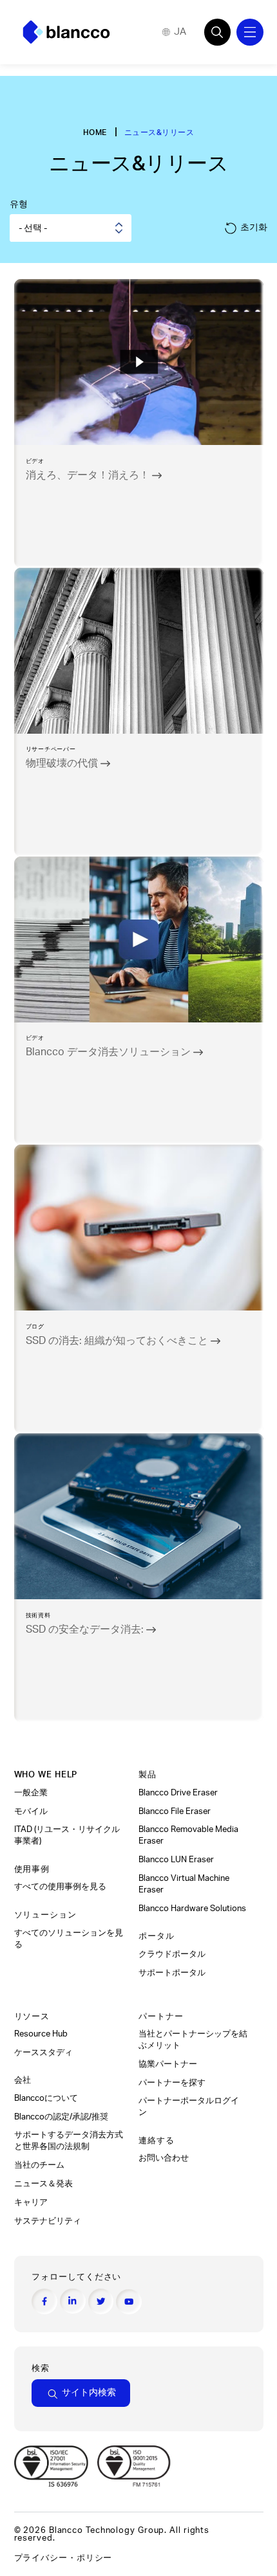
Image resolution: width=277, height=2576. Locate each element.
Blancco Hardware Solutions (192, 1909)
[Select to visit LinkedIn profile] (73, 2301)
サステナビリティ (48, 2221)
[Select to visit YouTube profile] (129, 2302)
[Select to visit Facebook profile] (44, 2301)
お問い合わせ (164, 2158)
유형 (19, 204)
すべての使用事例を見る (61, 1887)
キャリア (31, 2202)
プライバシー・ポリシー (63, 2558)
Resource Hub (41, 2034)
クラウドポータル (173, 1954)
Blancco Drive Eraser (178, 1793)
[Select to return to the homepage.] (66, 32)
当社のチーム (39, 2165)
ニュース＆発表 (44, 2184)
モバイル (32, 1811)
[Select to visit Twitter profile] (101, 2301)
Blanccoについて (46, 2098)
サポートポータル (172, 1973)
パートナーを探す (173, 2083)
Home (95, 132)
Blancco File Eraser (175, 1811)
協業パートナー (169, 2064)
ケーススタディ (44, 2053)
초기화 (254, 227)
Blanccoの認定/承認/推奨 (61, 2117)
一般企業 (31, 1793)
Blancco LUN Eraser (176, 1860)
